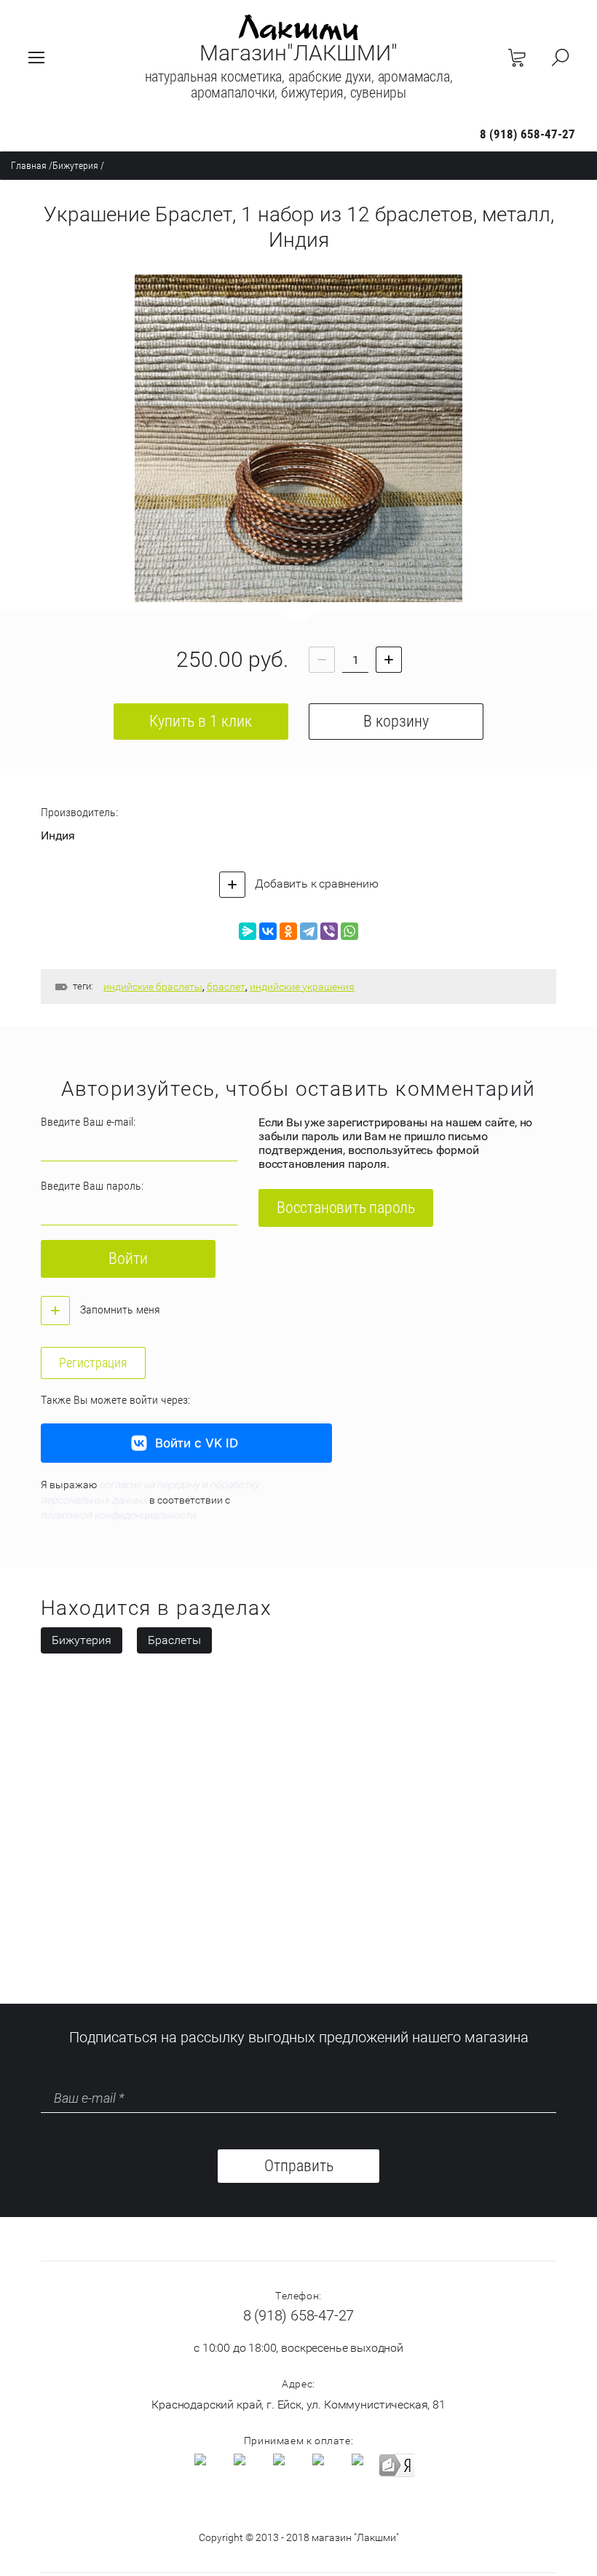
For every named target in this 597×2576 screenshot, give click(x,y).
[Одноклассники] (288, 931)
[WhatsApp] (349, 931)
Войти (128, 1259)
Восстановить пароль (346, 1208)
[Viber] (329, 931)
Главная (29, 165)
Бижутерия (75, 165)
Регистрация (93, 1363)
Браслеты (174, 1640)
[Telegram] (309, 931)
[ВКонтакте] (268, 931)
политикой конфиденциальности (118, 1515)
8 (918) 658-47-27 (527, 134)
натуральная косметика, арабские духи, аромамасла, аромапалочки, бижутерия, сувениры (299, 84)
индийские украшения (302, 987)
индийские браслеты (153, 987)
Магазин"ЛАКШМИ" (298, 53)
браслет (226, 987)
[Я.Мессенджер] (248, 931)
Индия (58, 835)
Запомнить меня (119, 1309)
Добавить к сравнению (316, 884)
